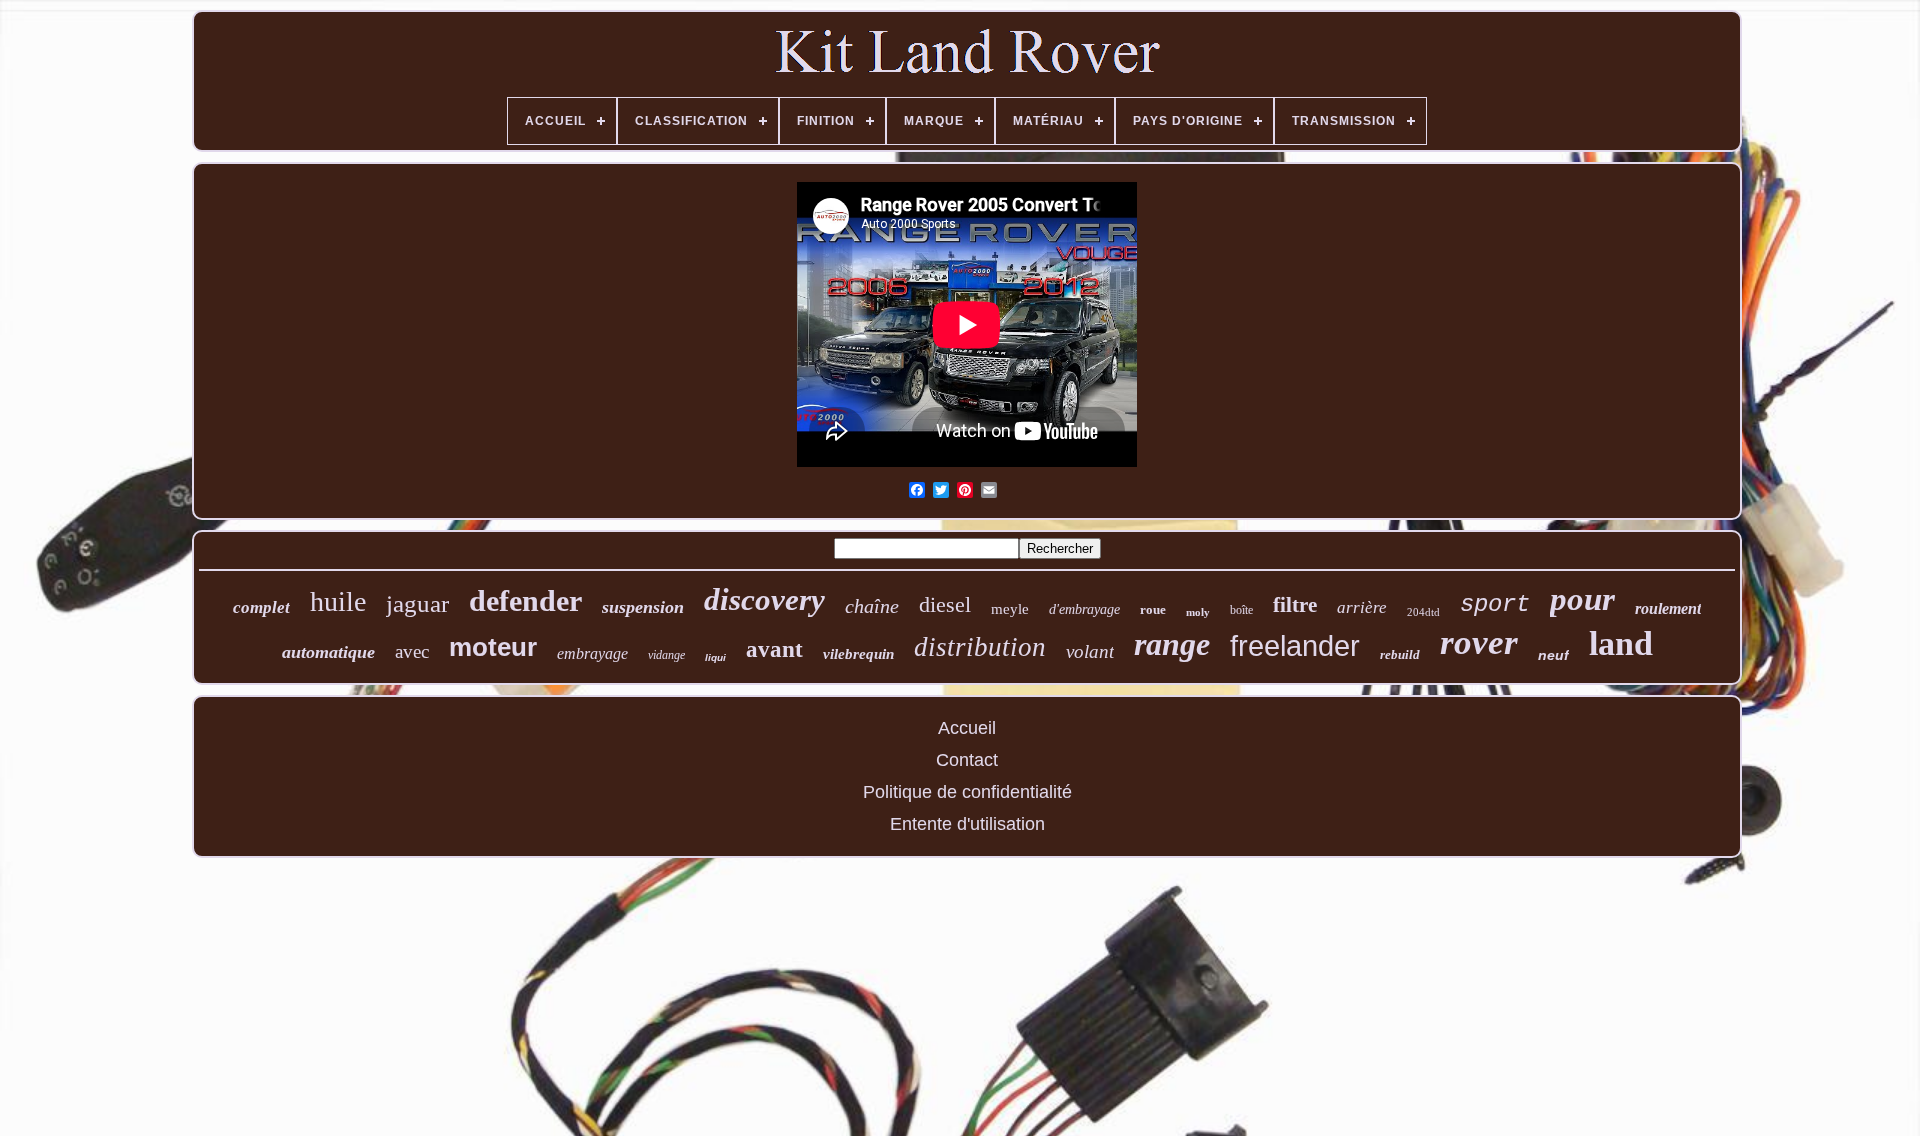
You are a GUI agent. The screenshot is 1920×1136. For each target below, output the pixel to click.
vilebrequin (858, 654)
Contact (967, 760)
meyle (1010, 609)
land (1621, 643)
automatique (328, 652)
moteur (493, 647)
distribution (980, 647)
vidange (666, 655)
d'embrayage (1084, 609)
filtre (1295, 605)
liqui (715, 657)
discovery (764, 599)
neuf (1553, 655)
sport (1495, 604)
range (1172, 644)
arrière (1362, 607)
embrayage (592, 653)
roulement (1668, 608)
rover (1479, 642)
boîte (1241, 610)
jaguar (417, 603)
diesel (945, 604)
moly (1198, 612)
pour (1582, 599)
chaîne (872, 606)
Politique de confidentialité (967, 792)
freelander (1295, 646)
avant (774, 649)
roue (1153, 609)
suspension (643, 607)
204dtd (1423, 612)
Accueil (967, 728)
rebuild (1400, 654)
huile (338, 601)
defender (525, 600)
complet (261, 607)
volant (1090, 651)
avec (412, 651)
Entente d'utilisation (967, 824)
